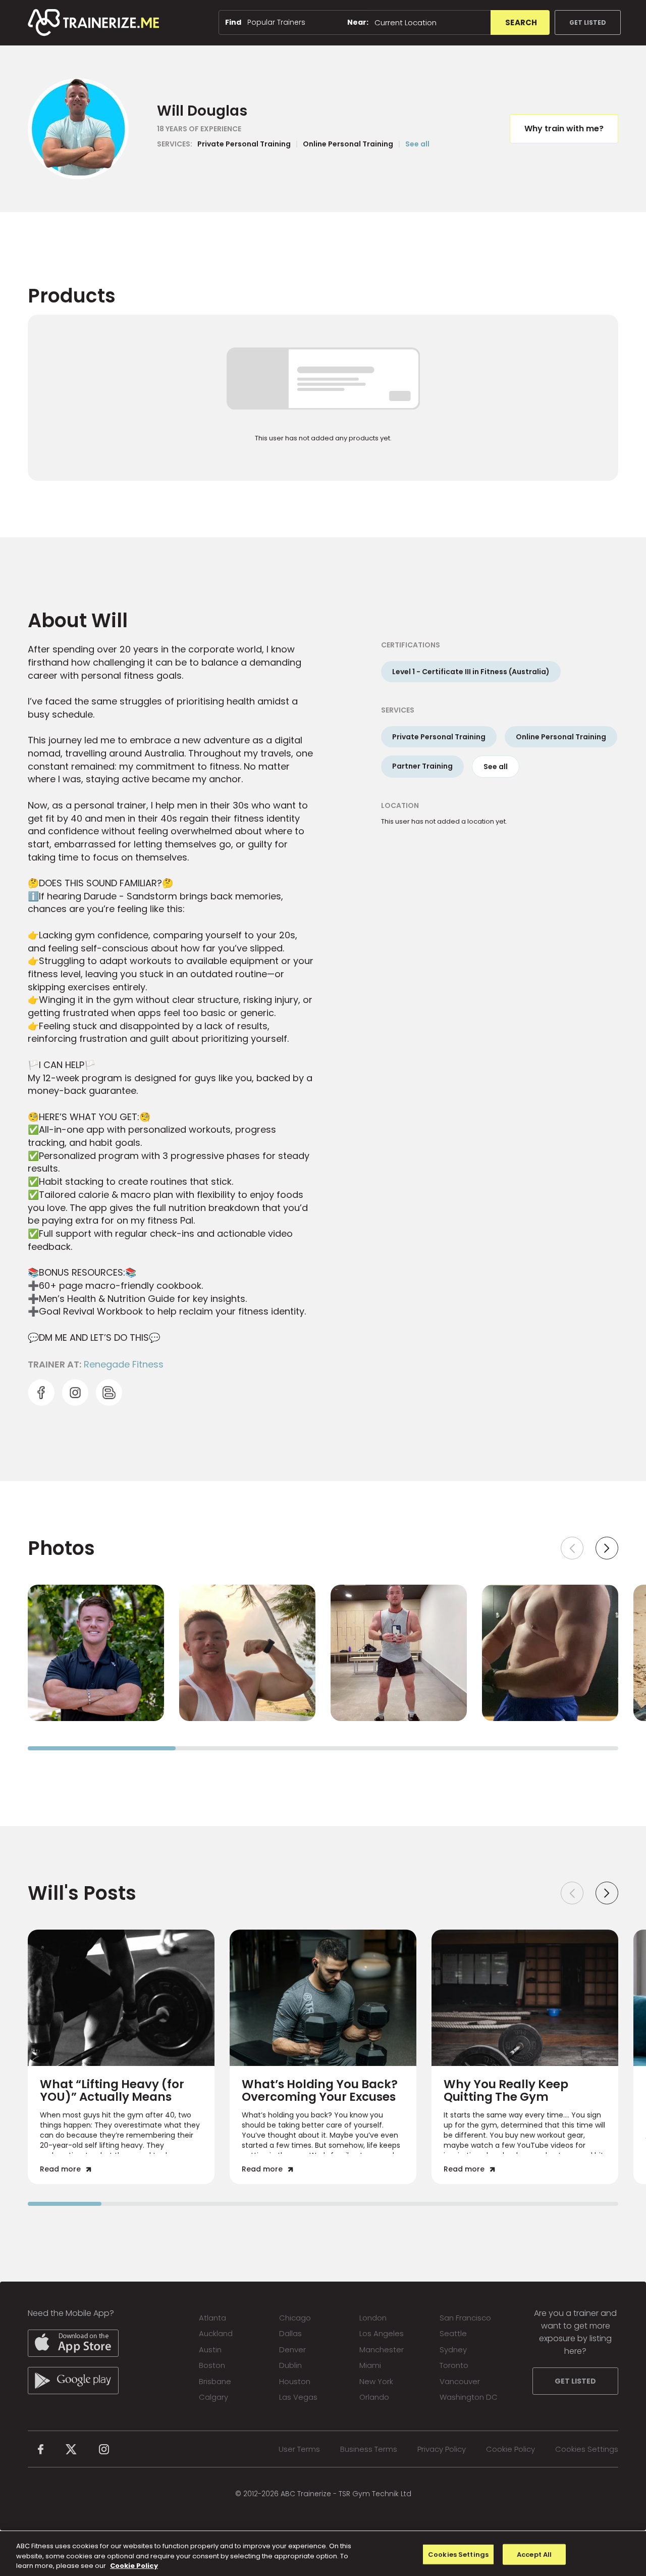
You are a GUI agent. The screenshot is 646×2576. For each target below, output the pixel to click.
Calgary (213, 2397)
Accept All (534, 2554)
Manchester (382, 2350)
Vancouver (460, 2381)
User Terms (299, 2449)
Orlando (374, 2397)
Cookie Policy (510, 2449)
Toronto (454, 2365)
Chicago (295, 2318)
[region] (323, 2554)
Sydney (453, 2350)
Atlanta (212, 2318)
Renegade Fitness (124, 1364)
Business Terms (369, 2449)
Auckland (216, 2333)
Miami (370, 2365)
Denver (292, 2350)
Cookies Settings (587, 2449)
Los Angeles (382, 2333)
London (373, 2318)
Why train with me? (564, 129)
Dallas (290, 2333)
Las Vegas (298, 2397)
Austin (210, 2350)
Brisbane (215, 2381)
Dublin (290, 2365)
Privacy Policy (442, 2449)
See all (417, 144)
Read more (60, 2169)
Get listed (588, 22)
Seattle (453, 2333)
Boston (212, 2365)
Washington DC (469, 2397)
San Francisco (465, 2318)
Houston (295, 2381)
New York (376, 2381)
